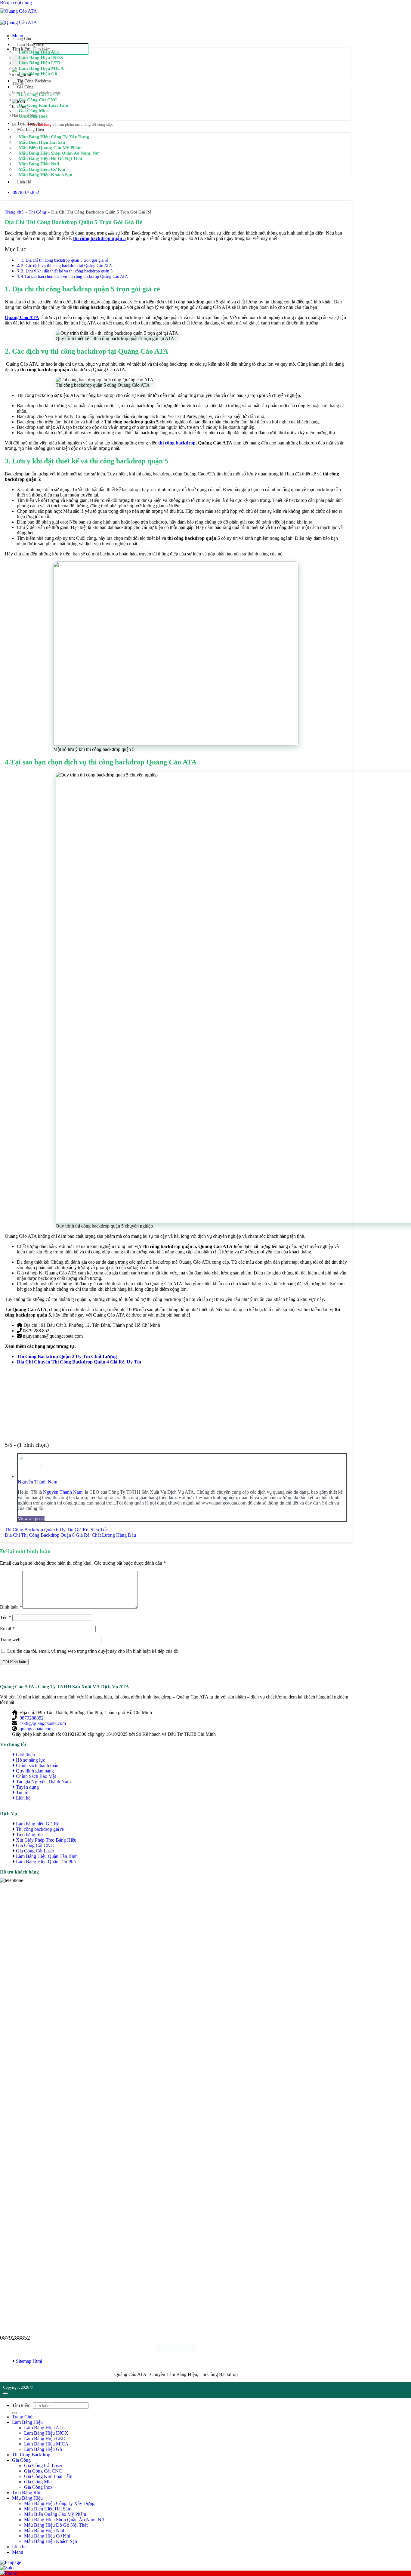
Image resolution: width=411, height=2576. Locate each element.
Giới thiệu (25, 1755)
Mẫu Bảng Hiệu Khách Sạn (45, 175)
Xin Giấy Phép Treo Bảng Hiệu (46, 1840)
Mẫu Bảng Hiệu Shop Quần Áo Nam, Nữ (59, 153)
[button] (18, 2552)
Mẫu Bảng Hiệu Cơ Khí (42, 169)
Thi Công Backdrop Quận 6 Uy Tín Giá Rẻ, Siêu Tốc (56, 1530)
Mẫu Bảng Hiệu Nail (39, 164)
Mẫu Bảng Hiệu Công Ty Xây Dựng (54, 137)
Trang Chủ (22, 39)
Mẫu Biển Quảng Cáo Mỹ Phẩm (50, 148)
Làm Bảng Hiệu (31, 45)
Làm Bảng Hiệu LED (40, 63)
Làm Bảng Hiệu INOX (41, 57)
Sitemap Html (29, 2361)
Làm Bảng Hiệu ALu (39, 52)
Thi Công (37, 212)
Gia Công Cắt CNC (38, 100)
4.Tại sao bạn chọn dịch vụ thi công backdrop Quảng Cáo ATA (74, 276)
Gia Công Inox (33, 116)
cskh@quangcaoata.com (43, 1723)
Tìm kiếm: (22, 2405)
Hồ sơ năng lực (31, 1760)
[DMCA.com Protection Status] (176, 2351)
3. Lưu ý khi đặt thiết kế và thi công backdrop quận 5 (67, 271)
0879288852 (32, 1718)
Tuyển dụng (27, 1787)
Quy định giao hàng (35, 1771)
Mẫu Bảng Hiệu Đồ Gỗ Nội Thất (51, 158)
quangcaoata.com (36, 1729)
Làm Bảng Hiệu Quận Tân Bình (47, 1856)
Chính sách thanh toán (37, 1765)
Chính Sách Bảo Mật (36, 1776)
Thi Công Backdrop (34, 81)
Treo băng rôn (29, 1835)
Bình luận (11, 1607)
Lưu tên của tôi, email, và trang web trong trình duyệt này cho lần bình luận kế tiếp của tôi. (93, 1651)
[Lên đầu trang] (5, 2393)
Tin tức (23, 1792)
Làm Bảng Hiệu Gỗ (38, 74)
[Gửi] (14, 2413)
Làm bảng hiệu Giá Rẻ (38, 1824)
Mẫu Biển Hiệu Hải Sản (42, 142)
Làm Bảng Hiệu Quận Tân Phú (46, 1862)
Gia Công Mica (34, 111)
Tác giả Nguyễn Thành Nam (43, 1782)
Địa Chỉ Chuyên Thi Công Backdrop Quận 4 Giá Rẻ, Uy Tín (79, 1362)
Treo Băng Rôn (30, 123)
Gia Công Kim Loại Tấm (43, 105)
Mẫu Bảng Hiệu (31, 129)
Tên (6, 1617)
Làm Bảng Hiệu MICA (41, 68)
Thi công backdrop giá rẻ (40, 1829)
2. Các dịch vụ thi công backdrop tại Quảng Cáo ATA (67, 266)
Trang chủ (14, 212)
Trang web (10, 1640)
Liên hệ (24, 182)
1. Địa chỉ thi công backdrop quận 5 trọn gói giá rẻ (65, 260)
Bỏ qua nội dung (16, 3)
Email (7, 1629)
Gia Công (25, 87)
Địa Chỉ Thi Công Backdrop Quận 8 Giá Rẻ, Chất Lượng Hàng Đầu (70, 1535)
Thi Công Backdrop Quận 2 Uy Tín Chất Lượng (67, 1356)
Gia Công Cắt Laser (39, 94)
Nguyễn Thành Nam (37, 1482)
